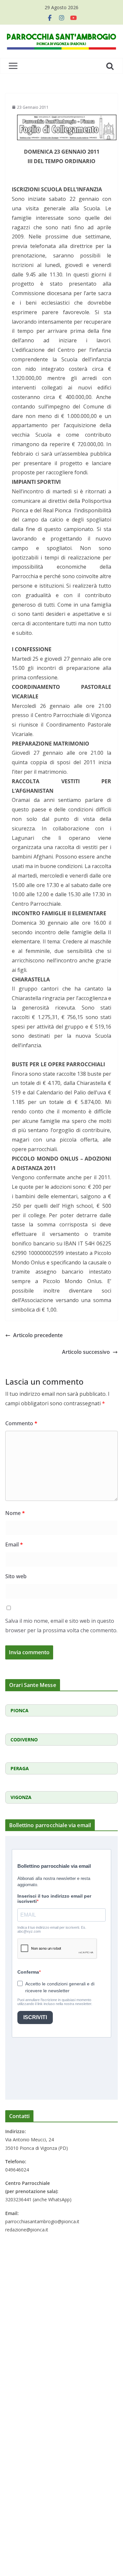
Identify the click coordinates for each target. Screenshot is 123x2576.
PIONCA (20, 1710)
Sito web (16, 1576)
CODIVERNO (24, 1740)
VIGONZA (21, 1797)
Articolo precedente (38, 1335)
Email (14, 1544)
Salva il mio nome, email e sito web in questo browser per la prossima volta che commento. (61, 1626)
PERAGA (20, 1768)
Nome (15, 1513)
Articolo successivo (86, 1352)
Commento (21, 1423)
